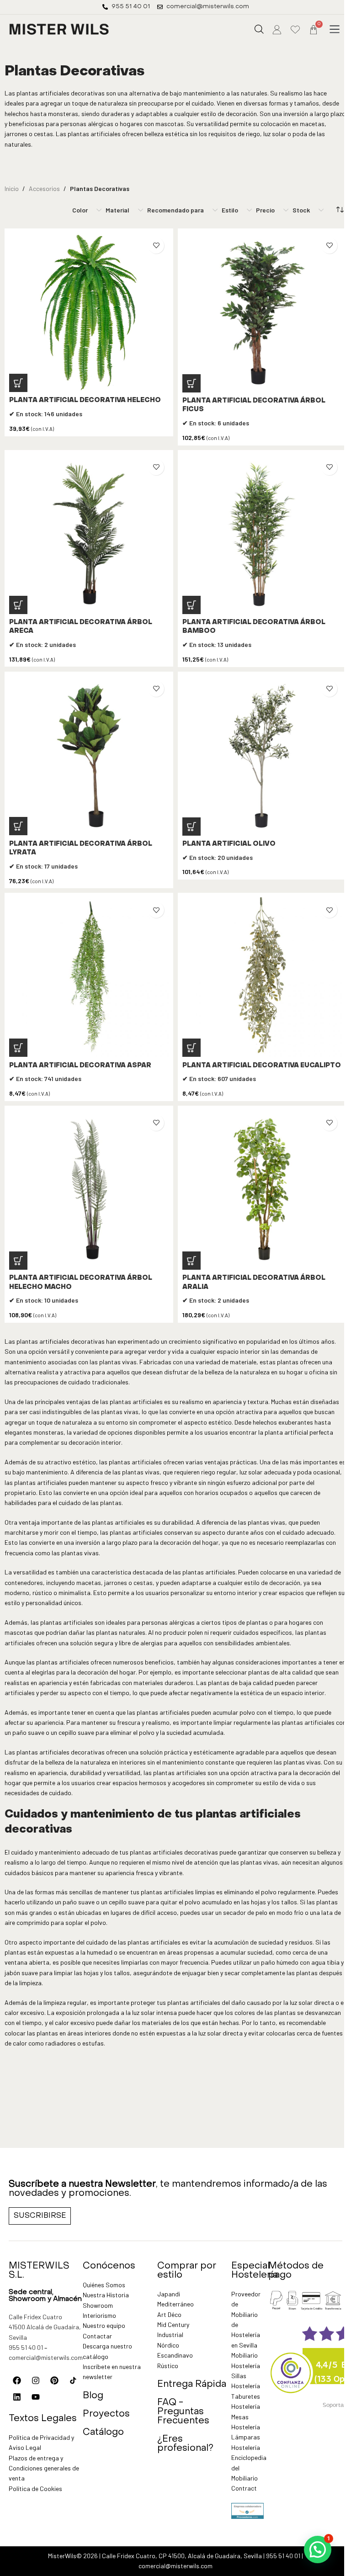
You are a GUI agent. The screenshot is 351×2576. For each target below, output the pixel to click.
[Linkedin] (17, 2397)
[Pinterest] (54, 2380)
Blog (93, 2396)
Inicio (12, 188)
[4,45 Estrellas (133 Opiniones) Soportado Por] (291, 2367)
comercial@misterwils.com (46, 2357)
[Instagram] (36, 2380)
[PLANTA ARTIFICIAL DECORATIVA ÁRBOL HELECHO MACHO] (89, 1190)
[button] (335, 29)
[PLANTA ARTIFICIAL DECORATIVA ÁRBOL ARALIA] (262, 1190)
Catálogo (103, 2433)
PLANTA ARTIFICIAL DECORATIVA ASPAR (80, 1066)
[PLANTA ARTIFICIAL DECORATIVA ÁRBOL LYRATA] (89, 756)
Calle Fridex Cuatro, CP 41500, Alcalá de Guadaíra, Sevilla (182, 2556)
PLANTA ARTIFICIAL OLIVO (229, 844)
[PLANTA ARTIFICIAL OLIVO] (262, 756)
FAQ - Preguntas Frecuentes (183, 2412)
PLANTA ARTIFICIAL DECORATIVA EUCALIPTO (262, 1066)
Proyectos (106, 2414)
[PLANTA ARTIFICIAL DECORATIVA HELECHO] (89, 313)
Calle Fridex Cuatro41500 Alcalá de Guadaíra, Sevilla (45, 2327)
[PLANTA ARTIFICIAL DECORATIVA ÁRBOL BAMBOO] (262, 534)
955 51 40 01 (26, 2347)
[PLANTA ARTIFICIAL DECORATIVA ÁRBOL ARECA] (89, 534)
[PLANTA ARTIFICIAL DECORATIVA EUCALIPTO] (262, 977)
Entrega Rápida (192, 2385)
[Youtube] (36, 2397)
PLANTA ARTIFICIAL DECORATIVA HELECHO (85, 400)
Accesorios (44, 188)
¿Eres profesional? (185, 2444)
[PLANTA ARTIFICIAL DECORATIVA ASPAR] (89, 977)
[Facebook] (17, 2380)
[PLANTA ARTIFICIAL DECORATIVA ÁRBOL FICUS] (262, 313)
